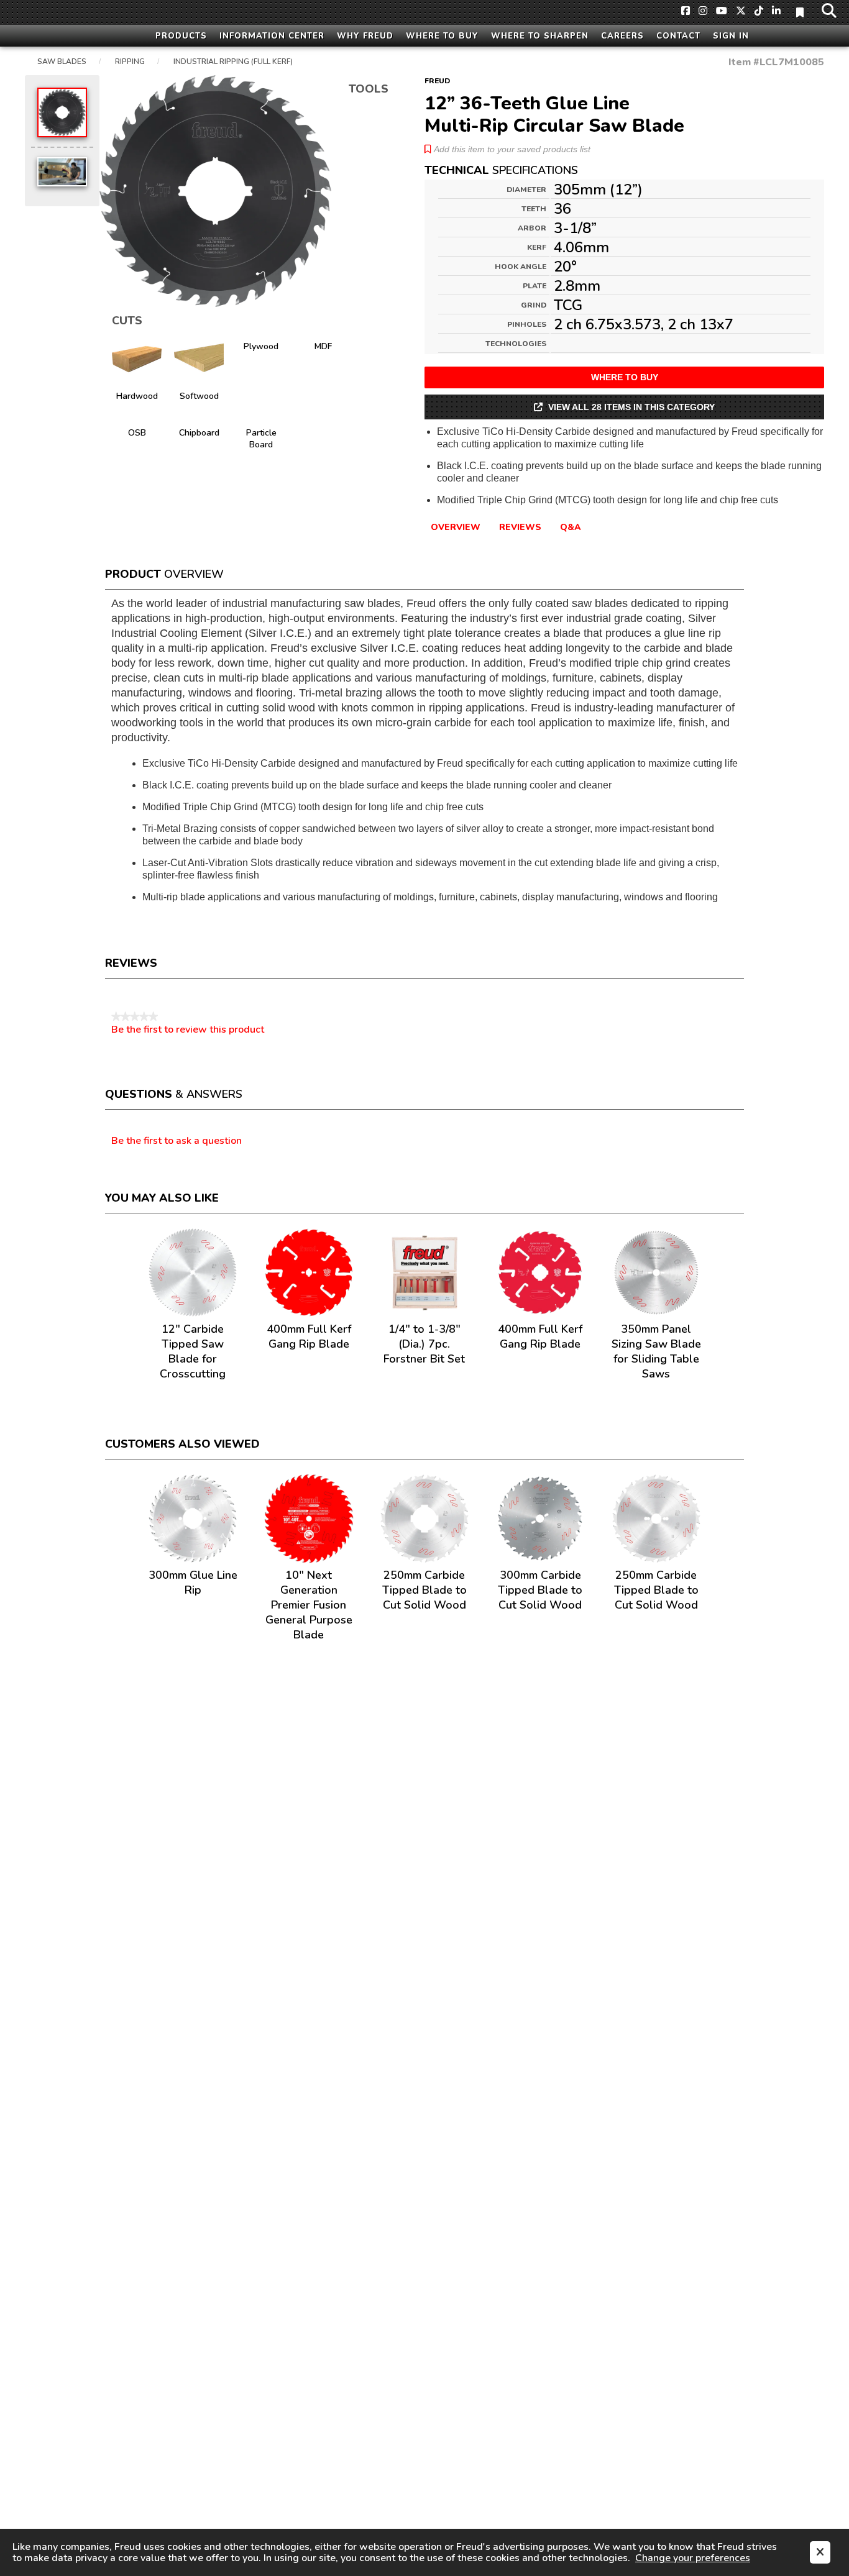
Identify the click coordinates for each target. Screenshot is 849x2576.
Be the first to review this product (188, 1030)
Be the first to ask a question (177, 1141)
